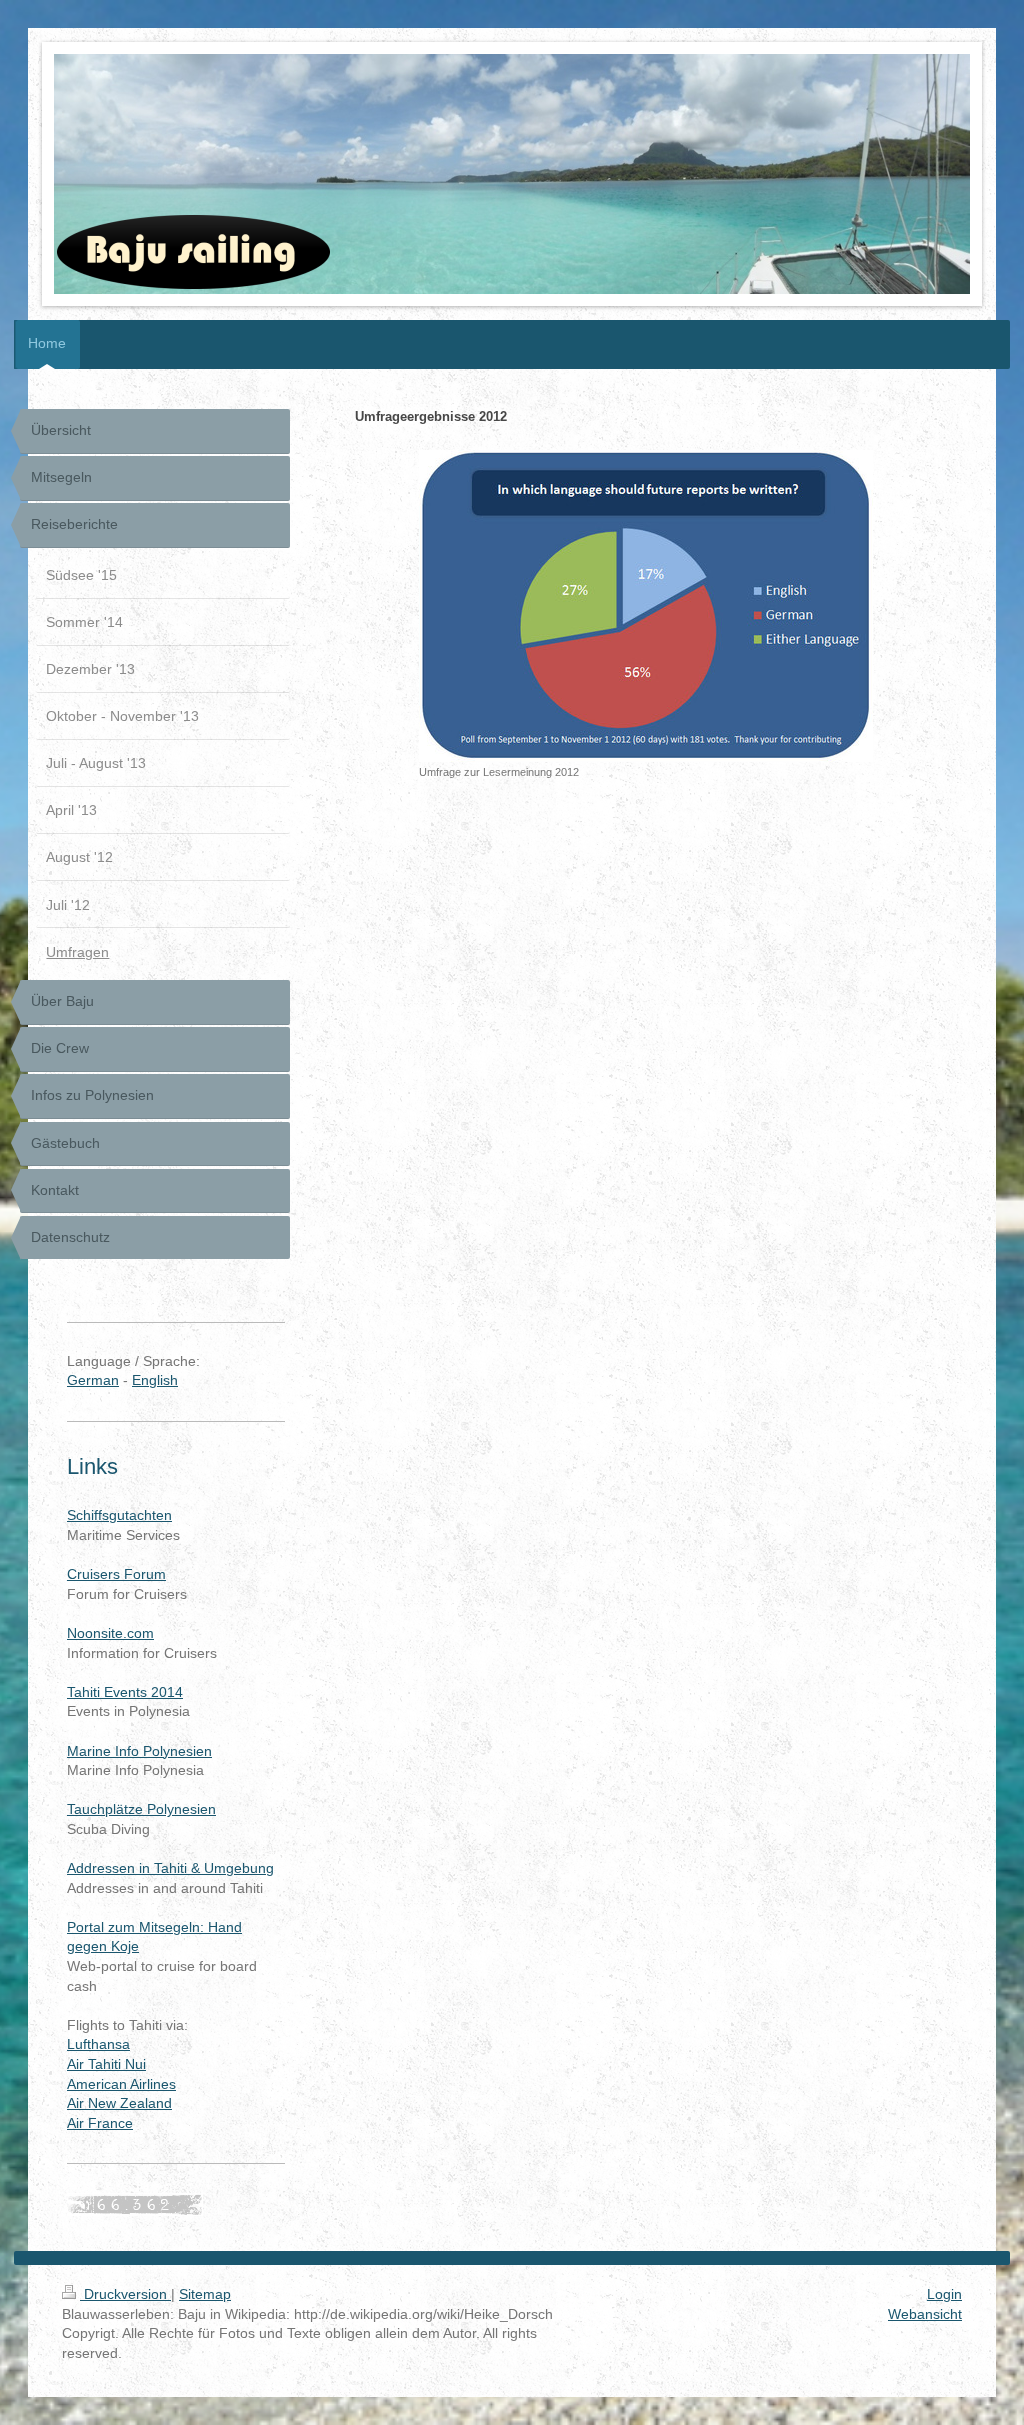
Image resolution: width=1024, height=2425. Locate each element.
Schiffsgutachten (119, 1515)
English (155, 1380)
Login (944, 2294)
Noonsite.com (110, 1633)
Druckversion (125, 2294)
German (93, 1380)
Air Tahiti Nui (106, 2064)
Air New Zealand (119, 2103)
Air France (100, 2123)
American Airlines (121, 2084)
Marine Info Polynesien (139, 1751)
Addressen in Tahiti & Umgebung (170, 1868)
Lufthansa (98, 2044)
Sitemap (205, 2294)
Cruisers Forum (116, 1574)
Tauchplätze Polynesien (141, 1809)
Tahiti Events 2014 (125, 1692)
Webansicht (925, 2314)
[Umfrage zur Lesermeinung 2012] (646, 606)
